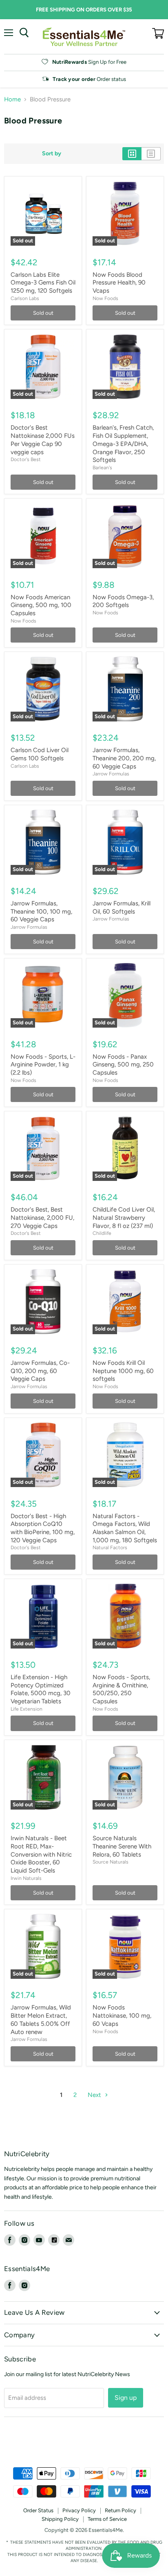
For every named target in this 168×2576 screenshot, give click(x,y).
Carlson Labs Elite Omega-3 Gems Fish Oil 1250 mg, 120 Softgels (43, 283)
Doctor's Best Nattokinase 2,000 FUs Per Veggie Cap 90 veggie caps (43, 440)
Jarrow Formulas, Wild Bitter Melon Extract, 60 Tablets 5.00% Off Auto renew (41, 2019)
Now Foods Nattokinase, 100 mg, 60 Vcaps (122, 2015)
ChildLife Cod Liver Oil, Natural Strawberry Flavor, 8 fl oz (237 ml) (124, 1217)
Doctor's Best (26, 459)
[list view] (151, 154)
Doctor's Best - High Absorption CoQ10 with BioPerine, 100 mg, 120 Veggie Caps (43, 1528)
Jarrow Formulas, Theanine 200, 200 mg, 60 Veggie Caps (124, 758)
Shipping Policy (60, 2519)
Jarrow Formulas (111, 774)
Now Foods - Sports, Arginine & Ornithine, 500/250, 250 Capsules (121, 1689)
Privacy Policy (79, 2510)
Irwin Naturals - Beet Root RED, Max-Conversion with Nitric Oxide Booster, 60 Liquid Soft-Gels (41, 1854)
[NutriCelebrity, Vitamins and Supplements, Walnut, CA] (84, 2445)
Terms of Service (107, 2519)
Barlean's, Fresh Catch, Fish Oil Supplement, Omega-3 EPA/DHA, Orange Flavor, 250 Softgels (123, 444)
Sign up (126, 2398)
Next (95, 2095)
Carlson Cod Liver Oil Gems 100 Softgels (40, 754)
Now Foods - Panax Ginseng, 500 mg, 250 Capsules (123, 1065)
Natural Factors (110, 1547)
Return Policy (120, 2510)
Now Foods (105, 298)
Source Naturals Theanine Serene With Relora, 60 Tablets (122, 1846)
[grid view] (132, 154)
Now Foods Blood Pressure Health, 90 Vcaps (119, 283)
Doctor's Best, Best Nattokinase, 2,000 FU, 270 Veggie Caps (42, 1217)
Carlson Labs (25, 298)
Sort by (52, 154)
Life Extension (27, 1709)
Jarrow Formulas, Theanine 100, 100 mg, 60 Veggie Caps (41, 911)
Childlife (102, 1233)
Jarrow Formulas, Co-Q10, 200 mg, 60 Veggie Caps (40, 1371)
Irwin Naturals (26, 1878)
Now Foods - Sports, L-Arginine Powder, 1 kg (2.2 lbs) (43, 1065)
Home (12, 100)
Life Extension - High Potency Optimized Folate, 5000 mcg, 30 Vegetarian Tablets (41, 1689)
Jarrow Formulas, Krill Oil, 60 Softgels (122, 907)
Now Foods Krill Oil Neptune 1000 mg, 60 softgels (123, 1371)
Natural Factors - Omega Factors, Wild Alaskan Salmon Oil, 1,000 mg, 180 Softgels (125, 1528)
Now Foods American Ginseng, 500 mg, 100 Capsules (41, 605)
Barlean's (102, 467)
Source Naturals (111, 1862)
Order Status (38, 2510)
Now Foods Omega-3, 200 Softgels (123, 601)
